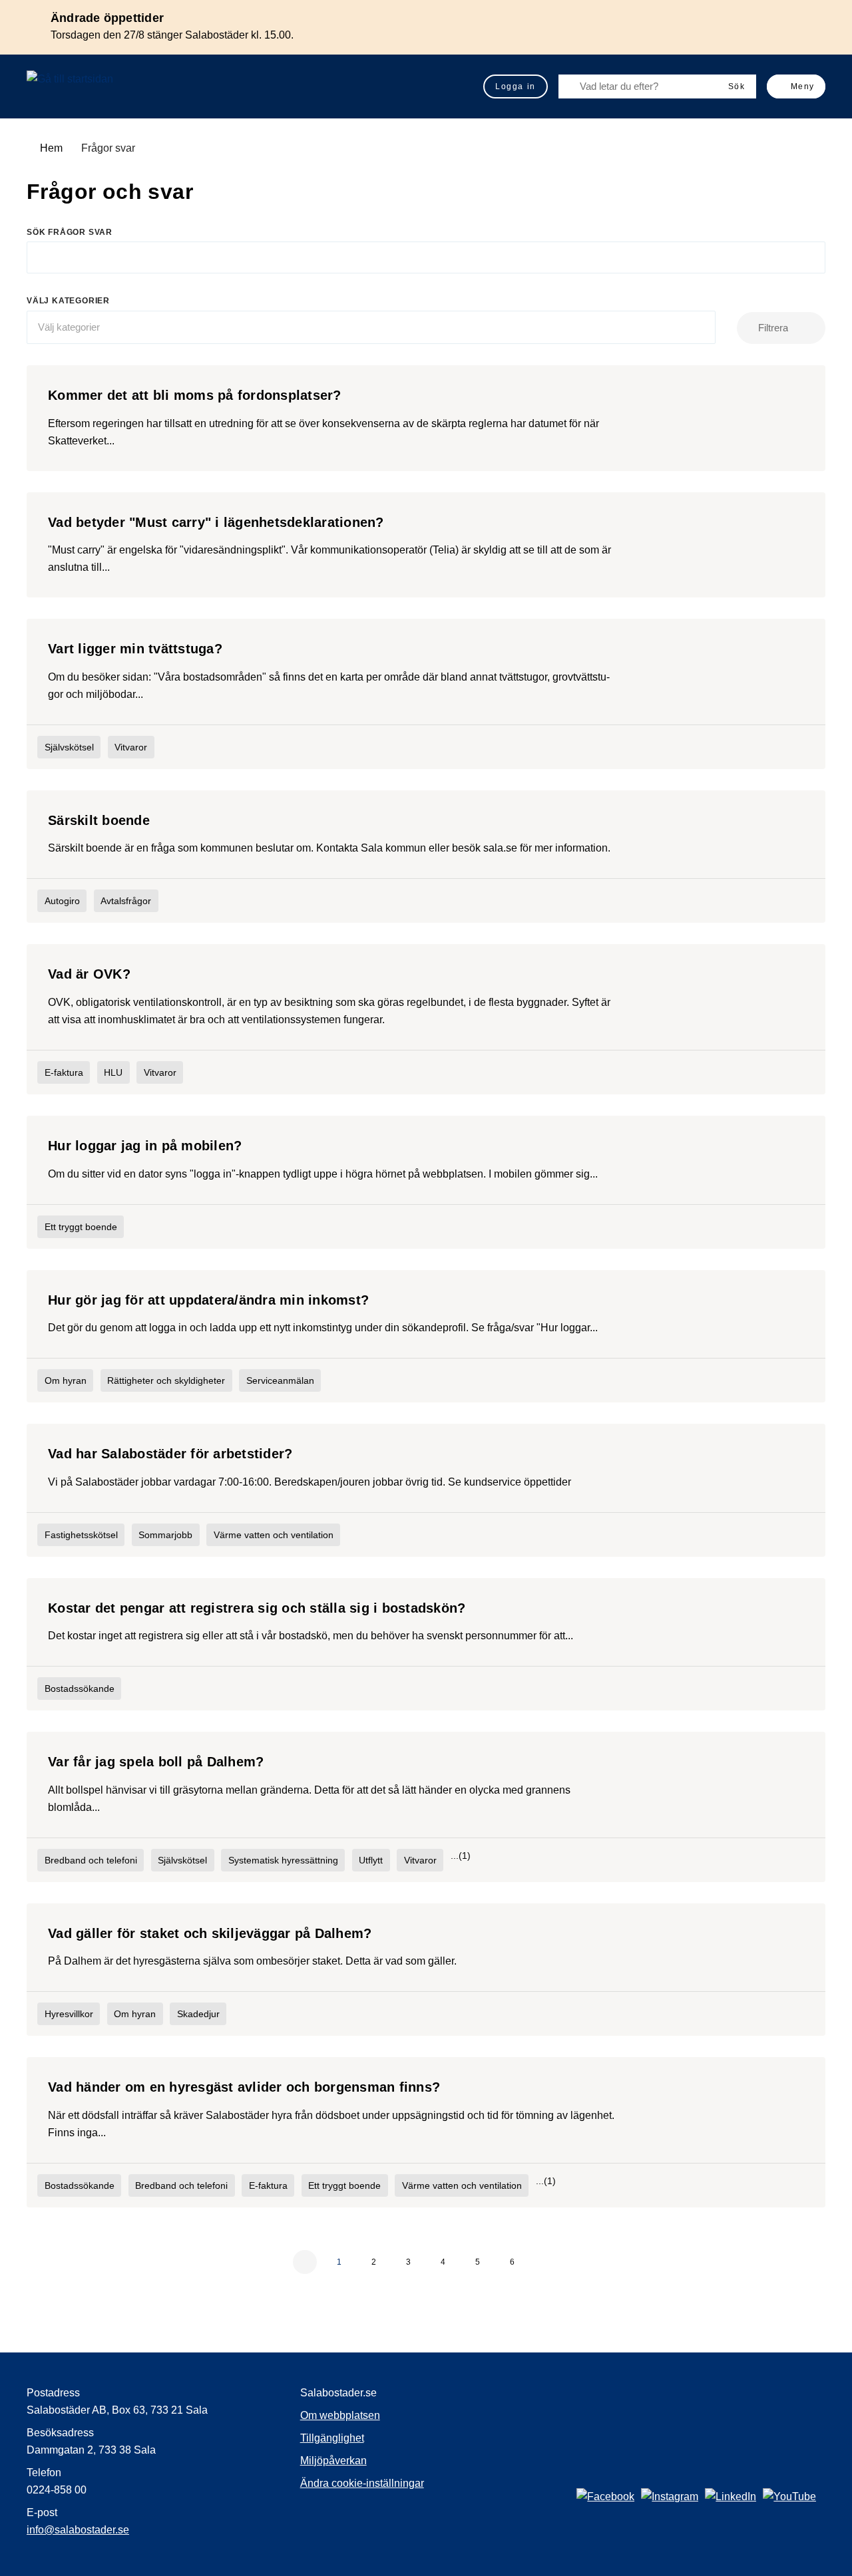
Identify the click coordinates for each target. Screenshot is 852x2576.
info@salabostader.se (78, 2530)
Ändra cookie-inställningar (362, 2483)
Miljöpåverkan (333, 2461)
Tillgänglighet (332, 2438)
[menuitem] (516, 86)
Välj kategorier (68, 301)
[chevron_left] (305, 2262)
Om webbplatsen (340, 2415)
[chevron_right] (547, 2262)
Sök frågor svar (70, 232)
